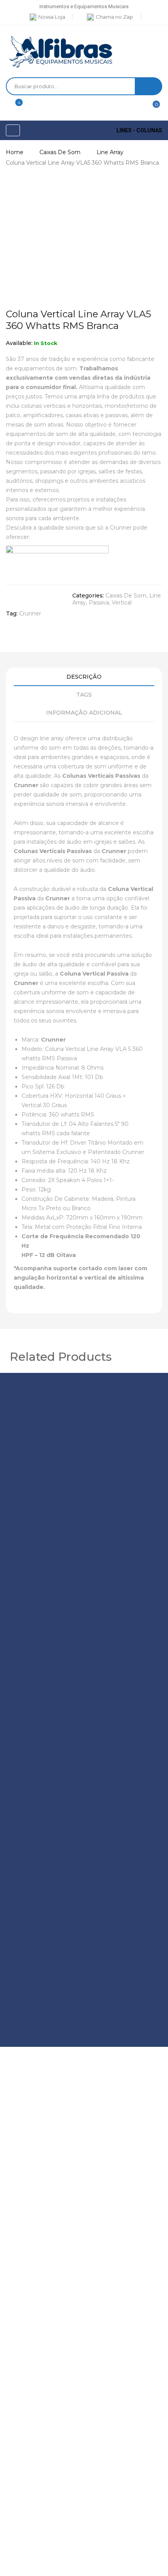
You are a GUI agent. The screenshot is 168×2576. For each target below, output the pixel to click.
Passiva (99, 603)
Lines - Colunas (139, 130)
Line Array (110, 152)
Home (15, 152)
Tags (84, 695)
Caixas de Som (60, 152)
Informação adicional (84, 713)
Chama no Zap (114, 17)
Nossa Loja (52, 17)
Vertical (122, 603)
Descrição (84, 677)
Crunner (30, 613)
